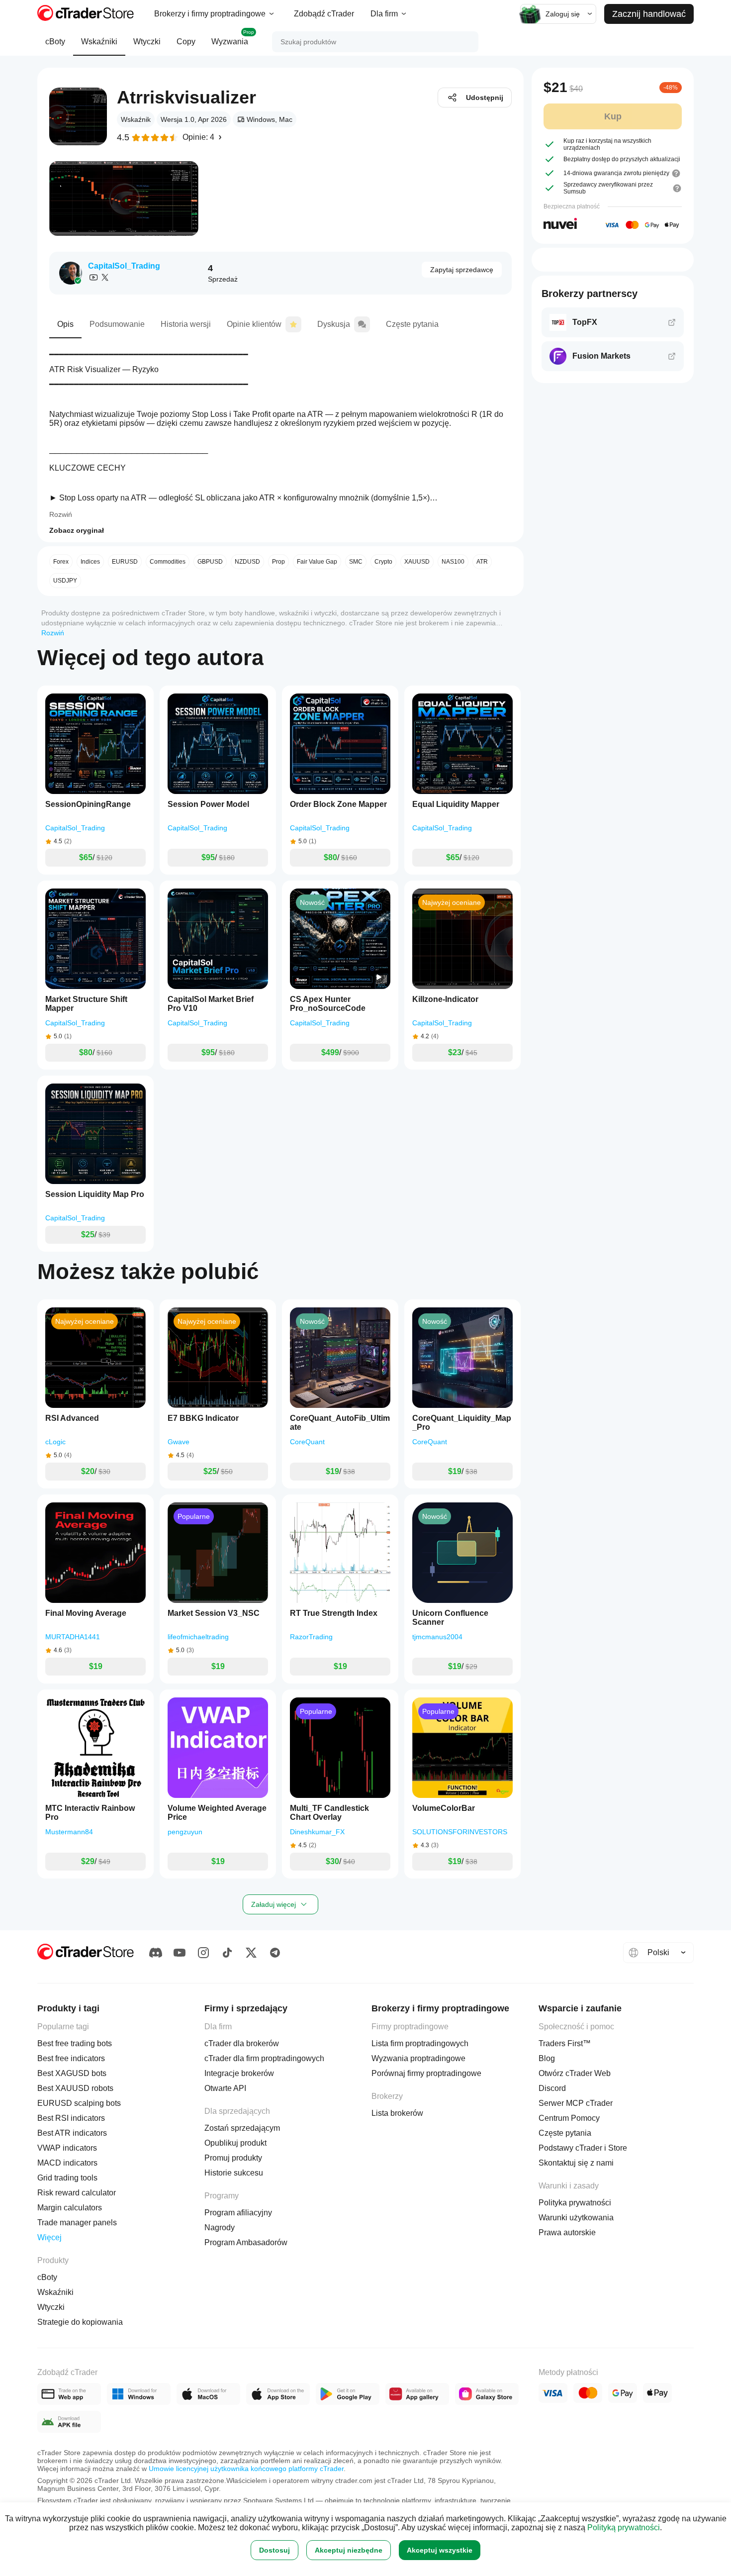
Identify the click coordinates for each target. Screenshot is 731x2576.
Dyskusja (334, 324)
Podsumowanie (117, 324)
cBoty (55, 42)
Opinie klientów (254, 324)
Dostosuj (274, 2550)
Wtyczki (147, 42)
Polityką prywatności (624, 2527)
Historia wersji (186, 324)
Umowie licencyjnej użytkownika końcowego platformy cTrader (246, 2469)
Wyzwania (233, 38)
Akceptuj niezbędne (349, 2550)
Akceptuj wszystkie (440, 2550)
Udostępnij (485, 98)
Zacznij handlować (649, 14)
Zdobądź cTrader (324, 14)
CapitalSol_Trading (124, 266)
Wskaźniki (99, 42)
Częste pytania (412, 324)
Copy (186, 42)
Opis (65, 324)
